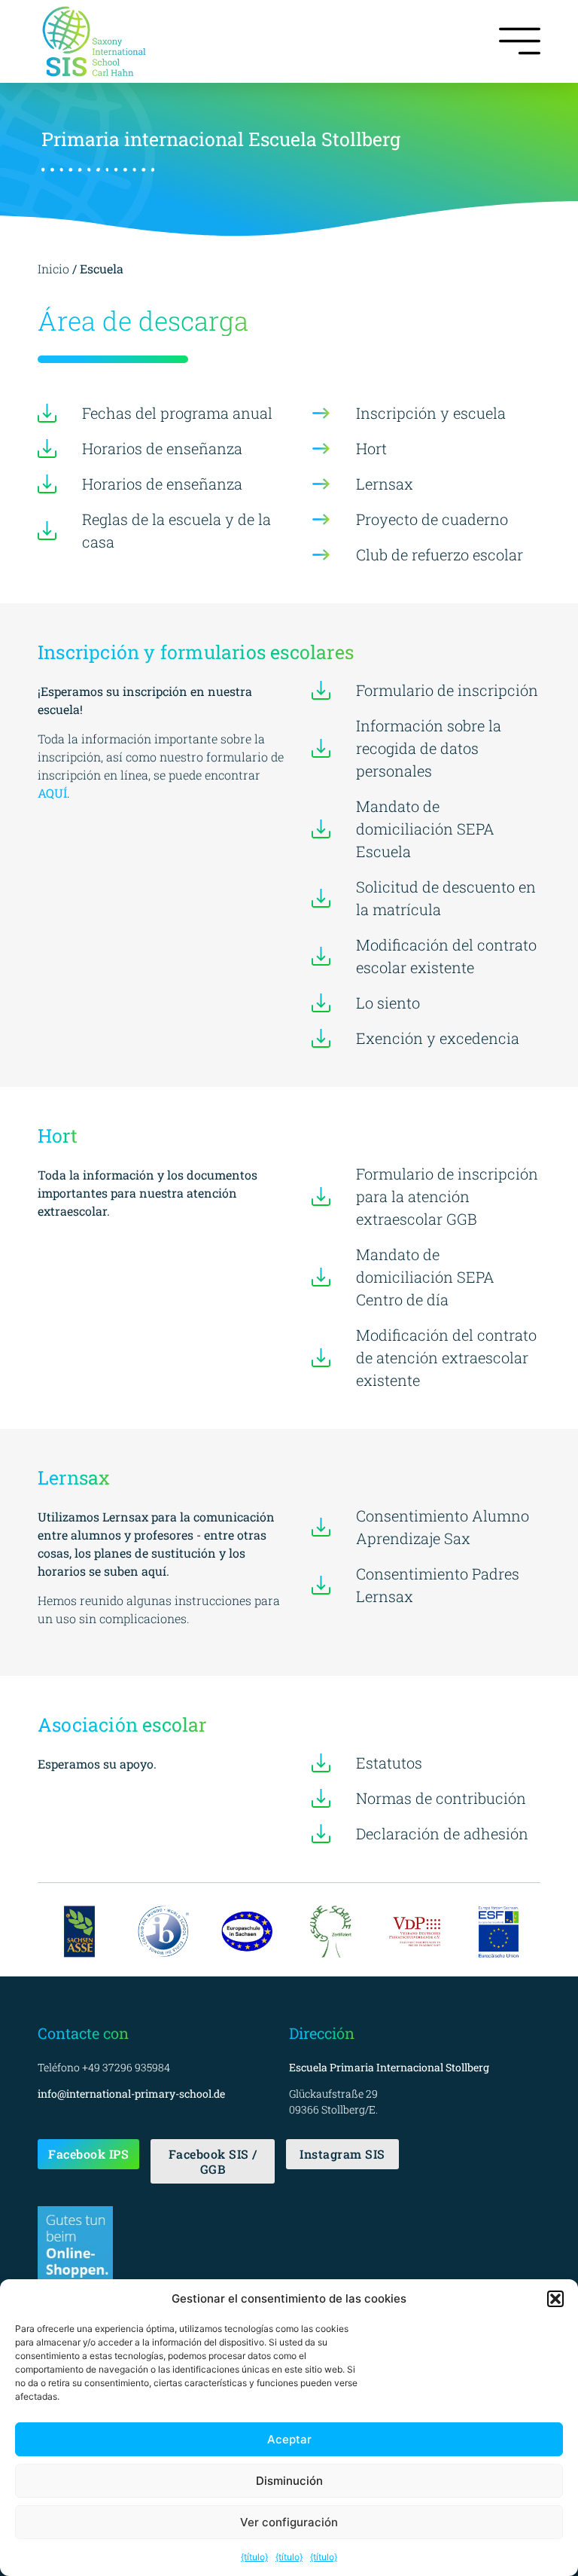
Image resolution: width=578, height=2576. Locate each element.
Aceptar (289, 2439)
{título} (254, 2557)
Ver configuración (289, 2522)
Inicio (55, 269)
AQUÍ (52, 793)
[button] (555, 2299)
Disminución (289, 2481)
